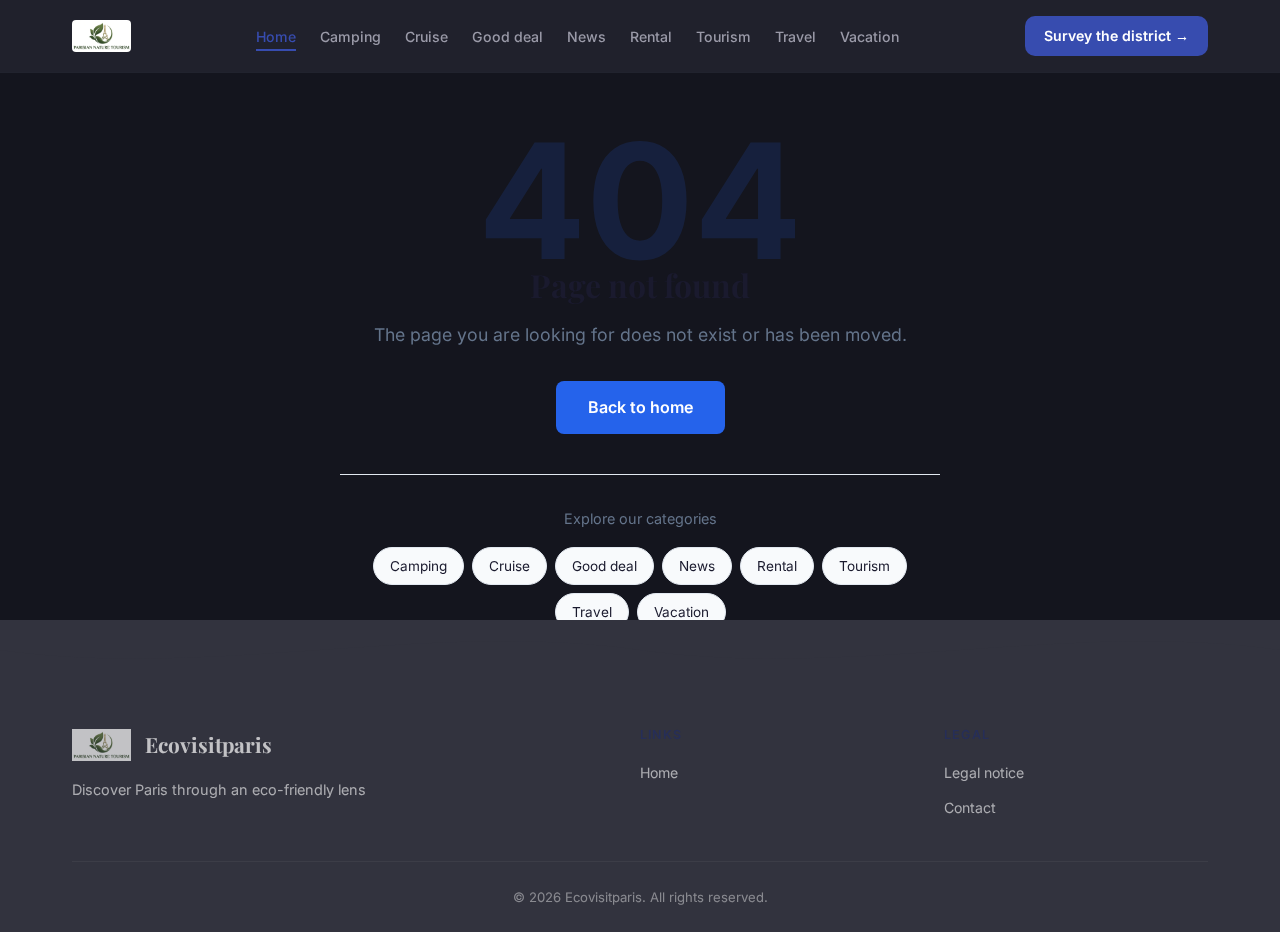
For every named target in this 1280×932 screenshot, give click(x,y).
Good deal (507, 35)
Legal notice (984, 772)
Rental (651, 35)
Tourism (723, 35)
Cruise (426, 35)
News (586, 35)
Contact (970, 807)
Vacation (869, 35)
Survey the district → (1116, 35)
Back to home (640, 407)
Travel (795, 35)
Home (276, 35)
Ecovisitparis (208, 744)
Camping (350, 35)
